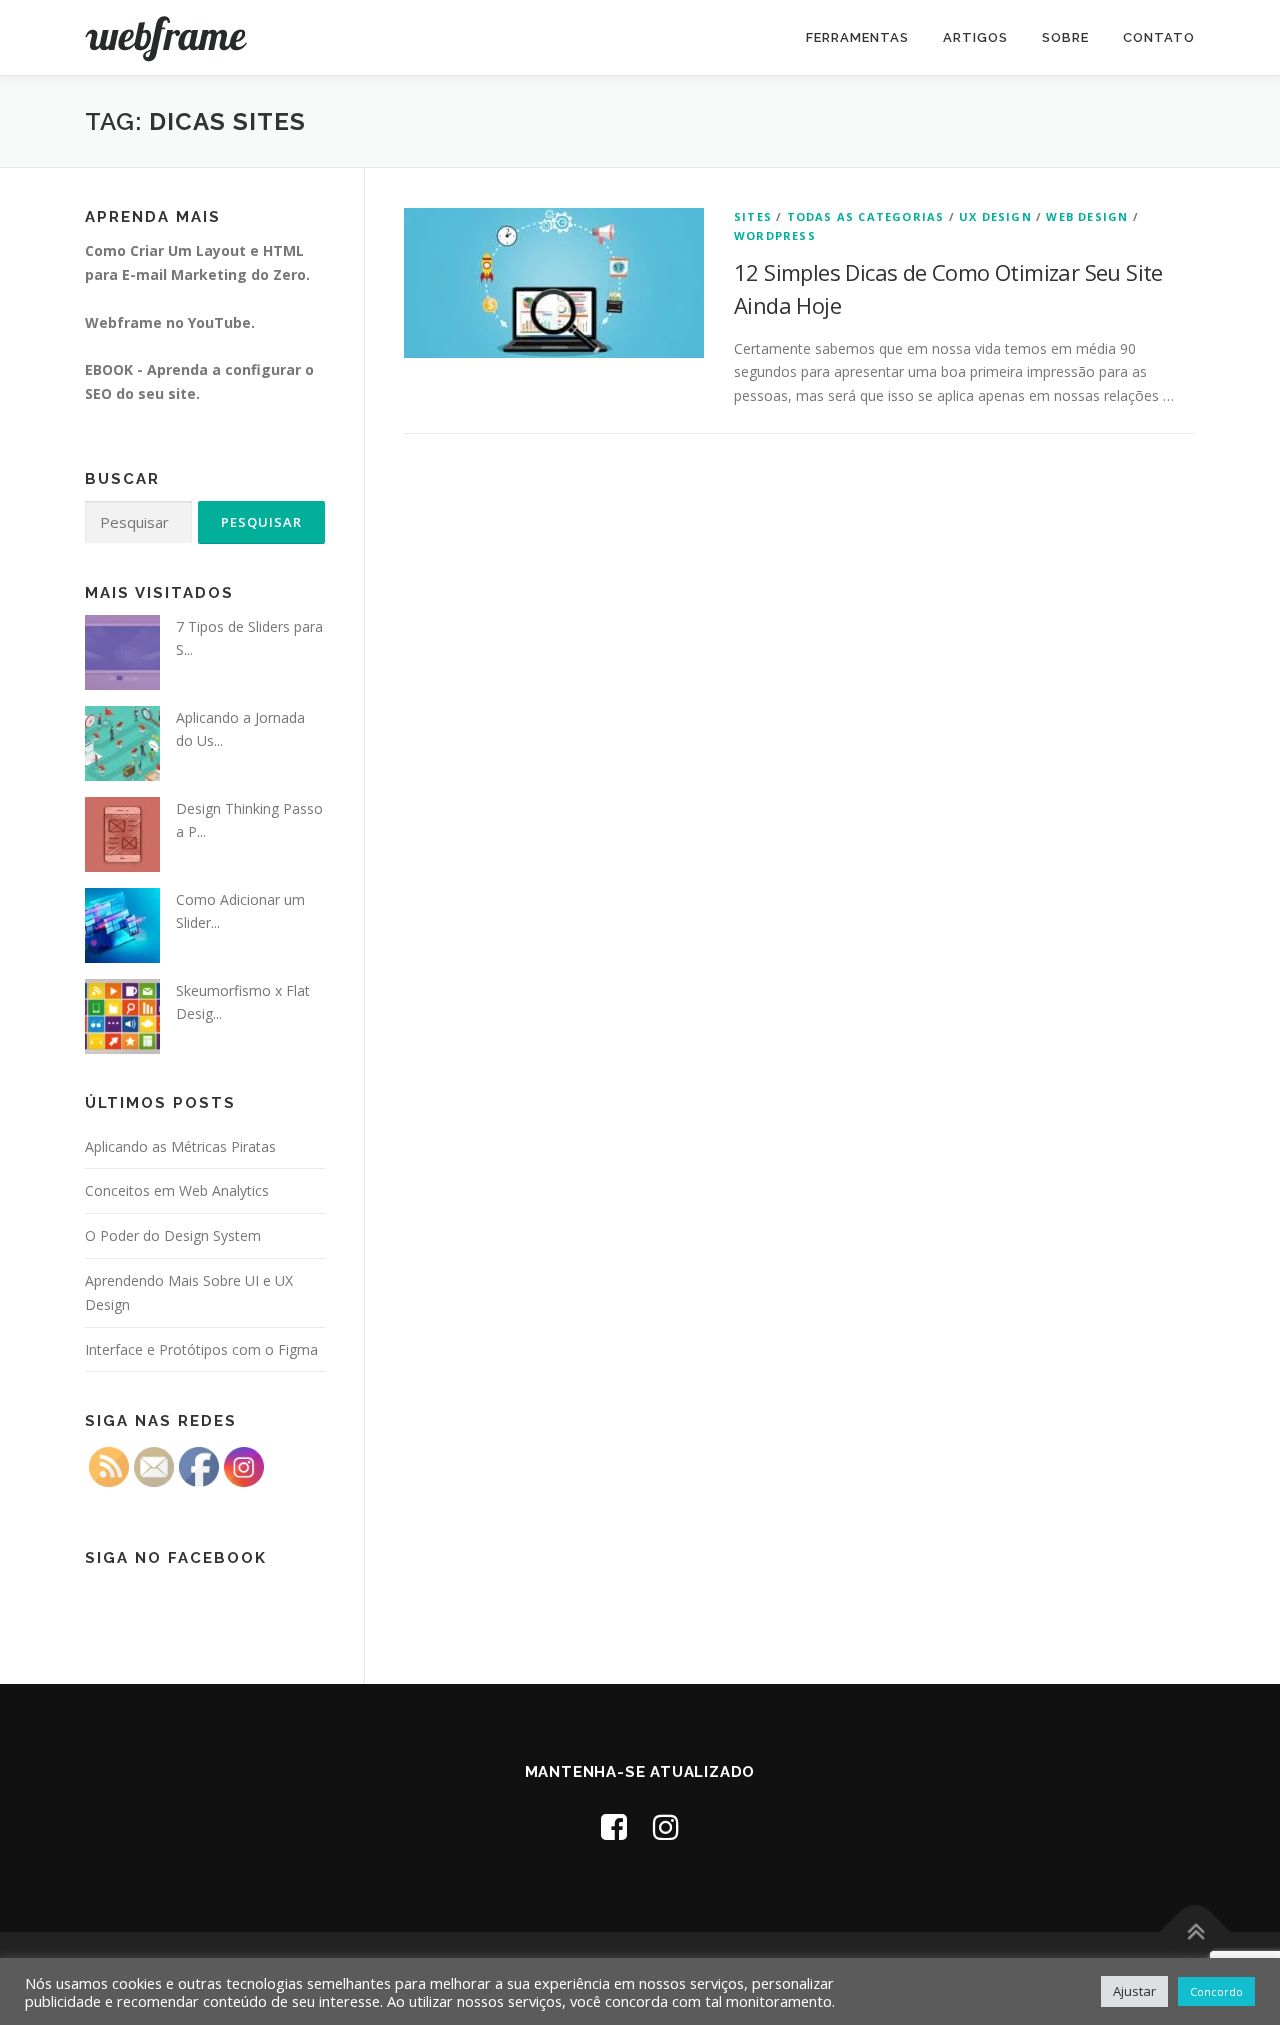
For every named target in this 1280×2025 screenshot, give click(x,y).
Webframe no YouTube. (170, 322)
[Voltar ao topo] (1195, 1931)
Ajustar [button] (1134, 1991)
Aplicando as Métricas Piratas (180, 1146)
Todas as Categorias (866, 216)
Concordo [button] (1216, 1991)
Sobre (1065, 37)
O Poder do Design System (173, 1235)
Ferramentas (857, 37)
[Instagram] (666, 1826)
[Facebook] (614, 1826)
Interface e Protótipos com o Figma (201, 1349)
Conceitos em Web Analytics (177, 1190)
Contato (1159, 37)
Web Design (1087, 216)
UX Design (995, 216)
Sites (753, 216)
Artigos (975, 37)
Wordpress (775, 235)
